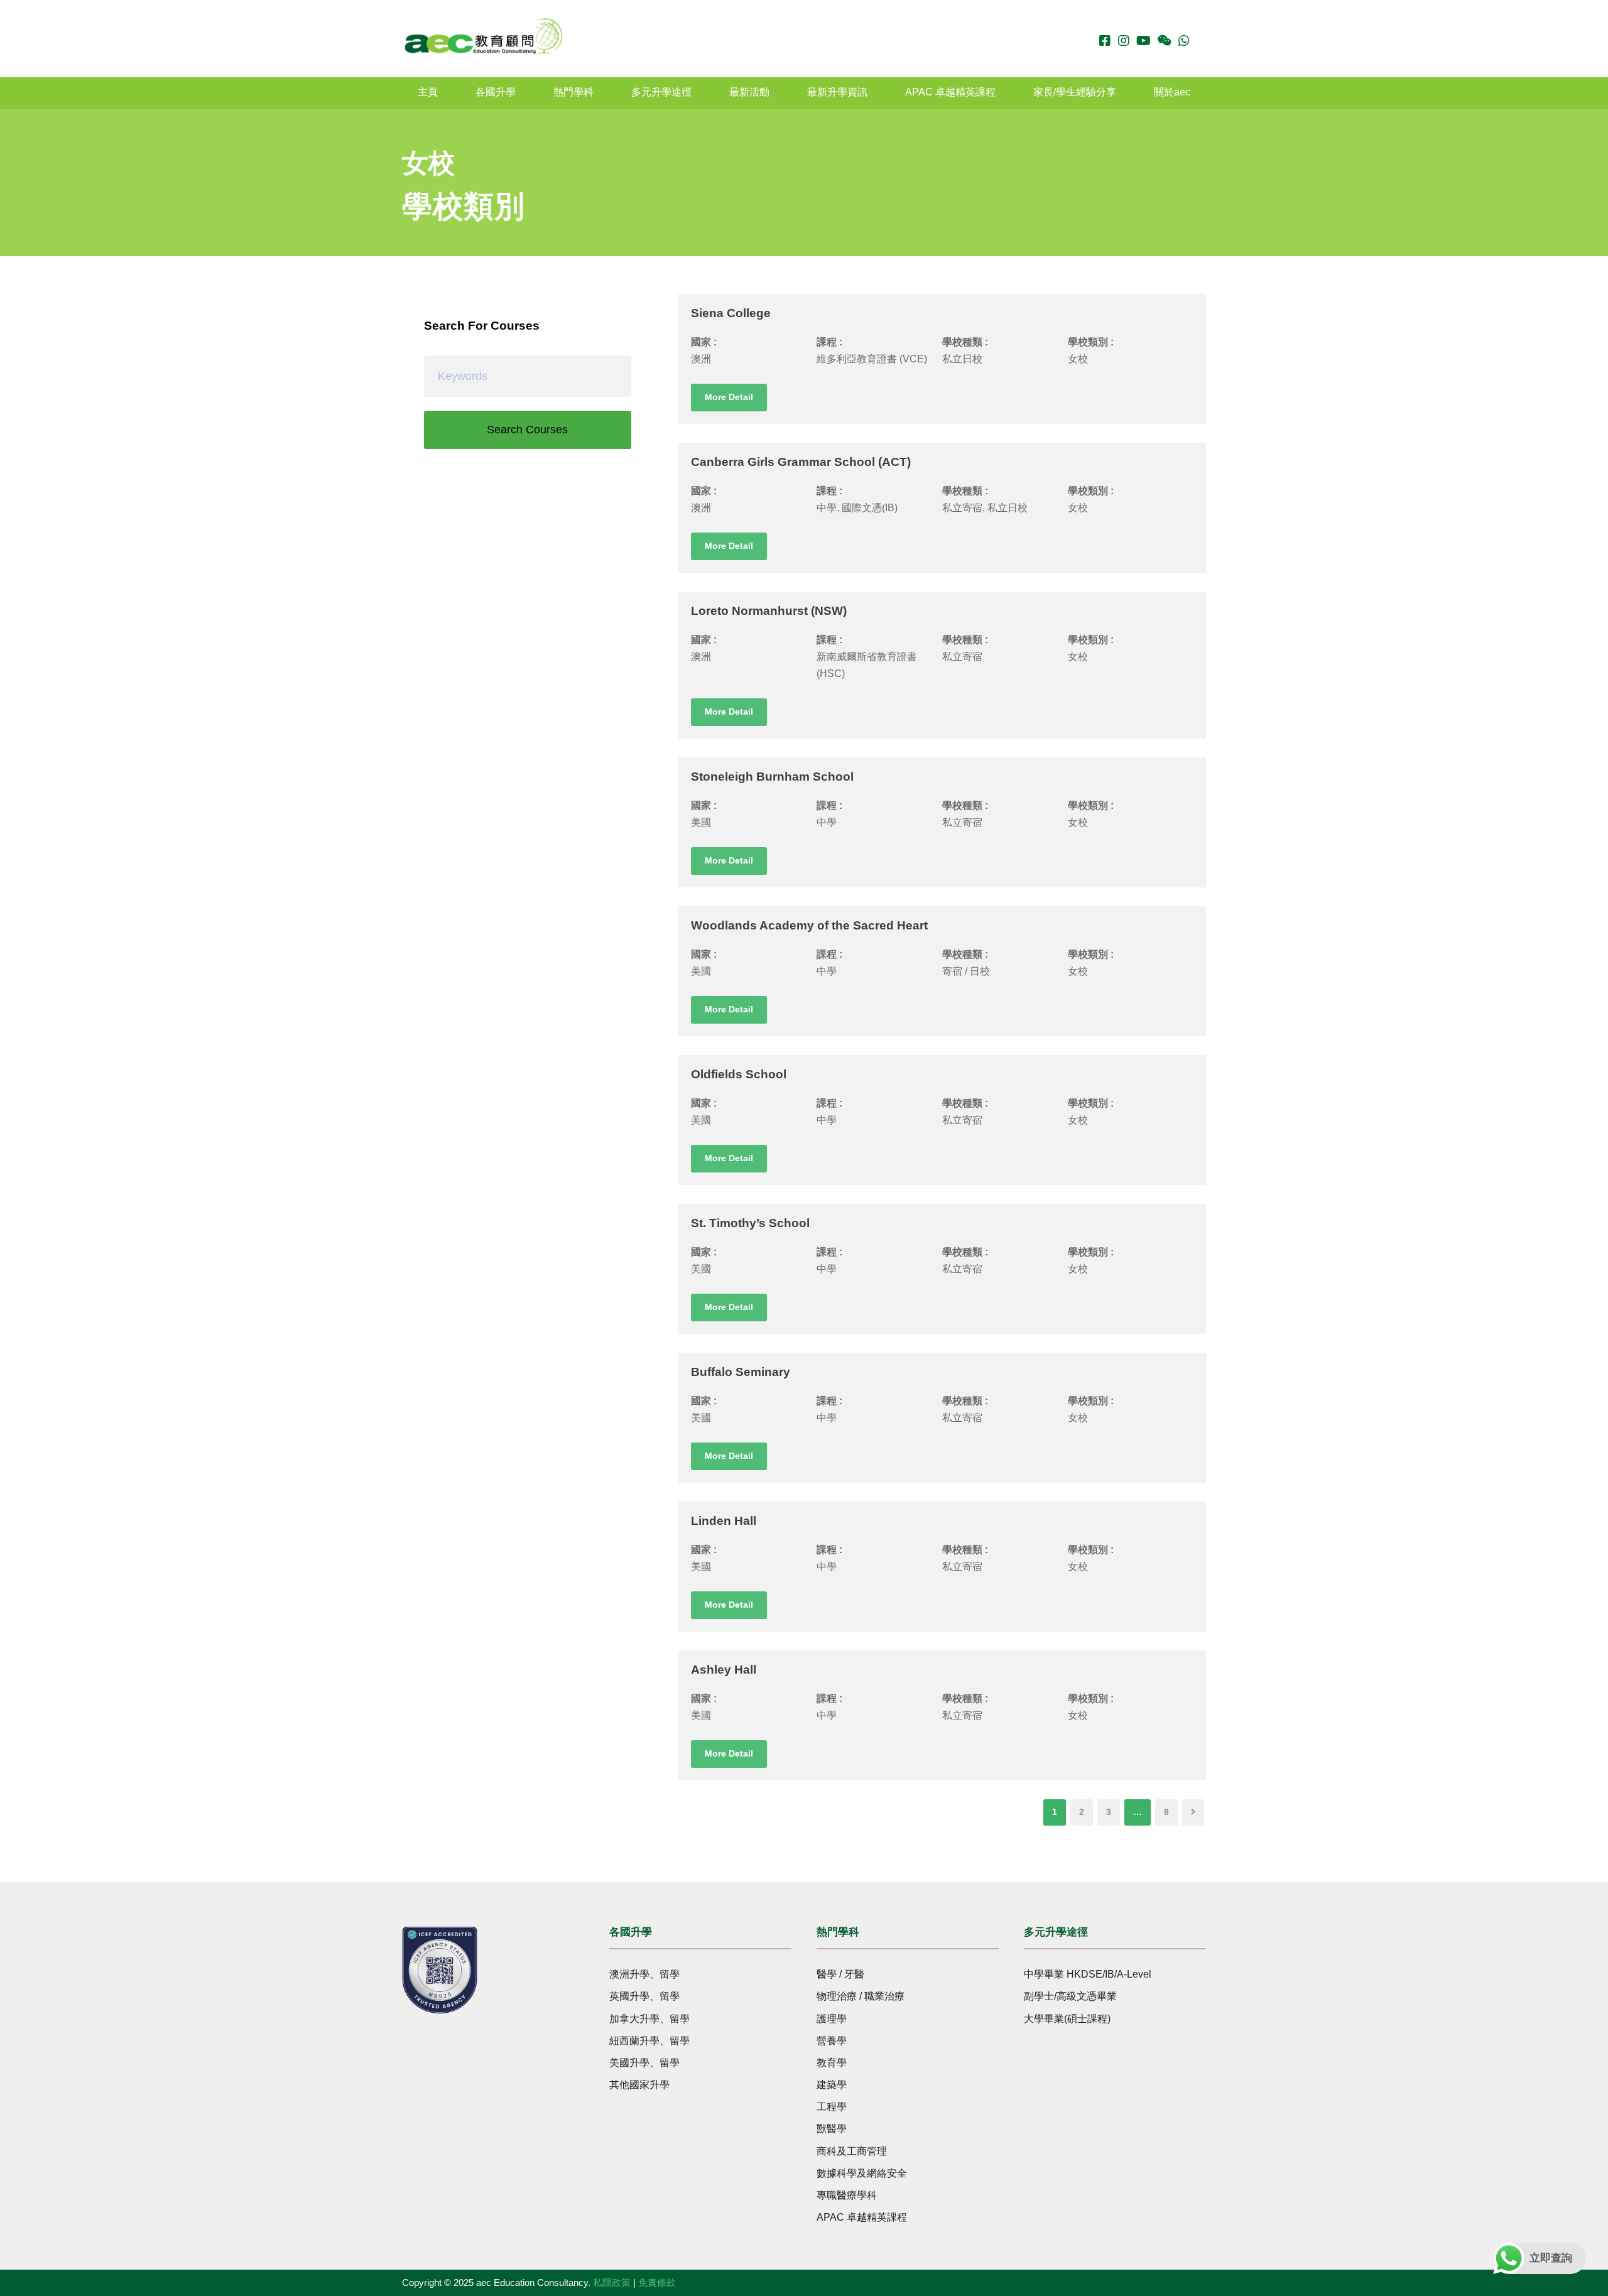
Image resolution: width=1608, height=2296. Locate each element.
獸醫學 (832, 2129)
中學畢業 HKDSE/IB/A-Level (1088, 1974)
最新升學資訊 (837, 92)
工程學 (832, 2107)
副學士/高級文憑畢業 (1070, 1996)
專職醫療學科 (847, 2195)
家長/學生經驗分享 (1075, 92)
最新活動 (749, 92)
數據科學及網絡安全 (862, 2173)
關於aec (1172, 92)
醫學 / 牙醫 (840, 1974)
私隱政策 (612, 2282)
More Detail (729, 397)
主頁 (428, 92)
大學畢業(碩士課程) (1067, 2019)
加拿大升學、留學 (649, 2019)
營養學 (832, 2041)
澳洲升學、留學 (644, 1974)
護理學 (832, 2019)
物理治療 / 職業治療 (861, 1996)
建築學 (832, 2085)
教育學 (832, 2063)
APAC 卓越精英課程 (950, 92)
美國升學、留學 (644, 2063)
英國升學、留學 (644, 1996)
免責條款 (657, 2282)
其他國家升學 (639, 2085)
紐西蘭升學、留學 (649, 2041)
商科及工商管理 (852, 2151)
